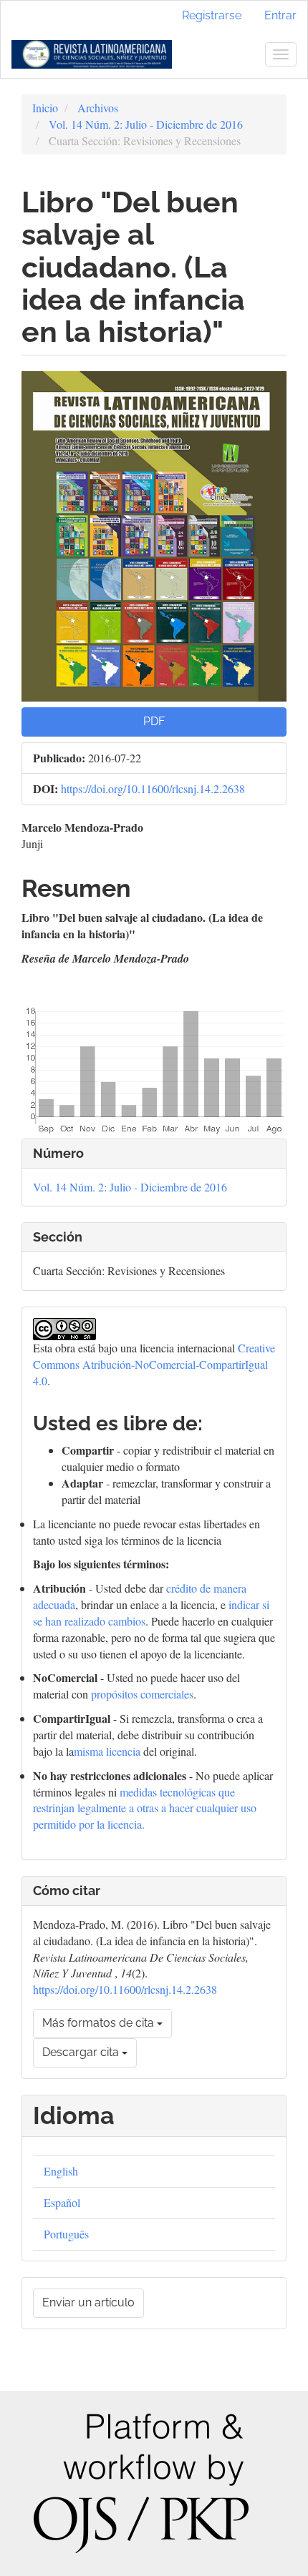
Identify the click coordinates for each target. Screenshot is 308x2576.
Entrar (280, 15)
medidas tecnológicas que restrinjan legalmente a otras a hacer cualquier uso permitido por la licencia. (145, 1808)
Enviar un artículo (88, 2302)
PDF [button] (154, 721)
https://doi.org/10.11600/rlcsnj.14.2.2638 (153, 788)
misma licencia (107, 1751)
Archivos (98, 108)
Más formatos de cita (100, 2023)
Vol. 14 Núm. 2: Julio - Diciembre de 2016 (146, 124)
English (61, 2171)
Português (66, 2234)
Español (62, 2202)
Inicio (45, 108)
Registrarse (212, 15)
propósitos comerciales (142, 1694)
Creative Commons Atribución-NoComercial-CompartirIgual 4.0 (154, 1364)
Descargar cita (82, 2052)
